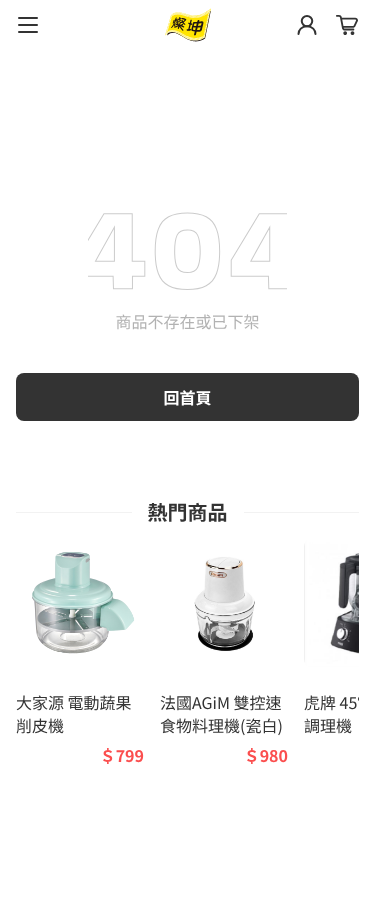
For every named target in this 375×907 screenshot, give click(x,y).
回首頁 (187, 397)
